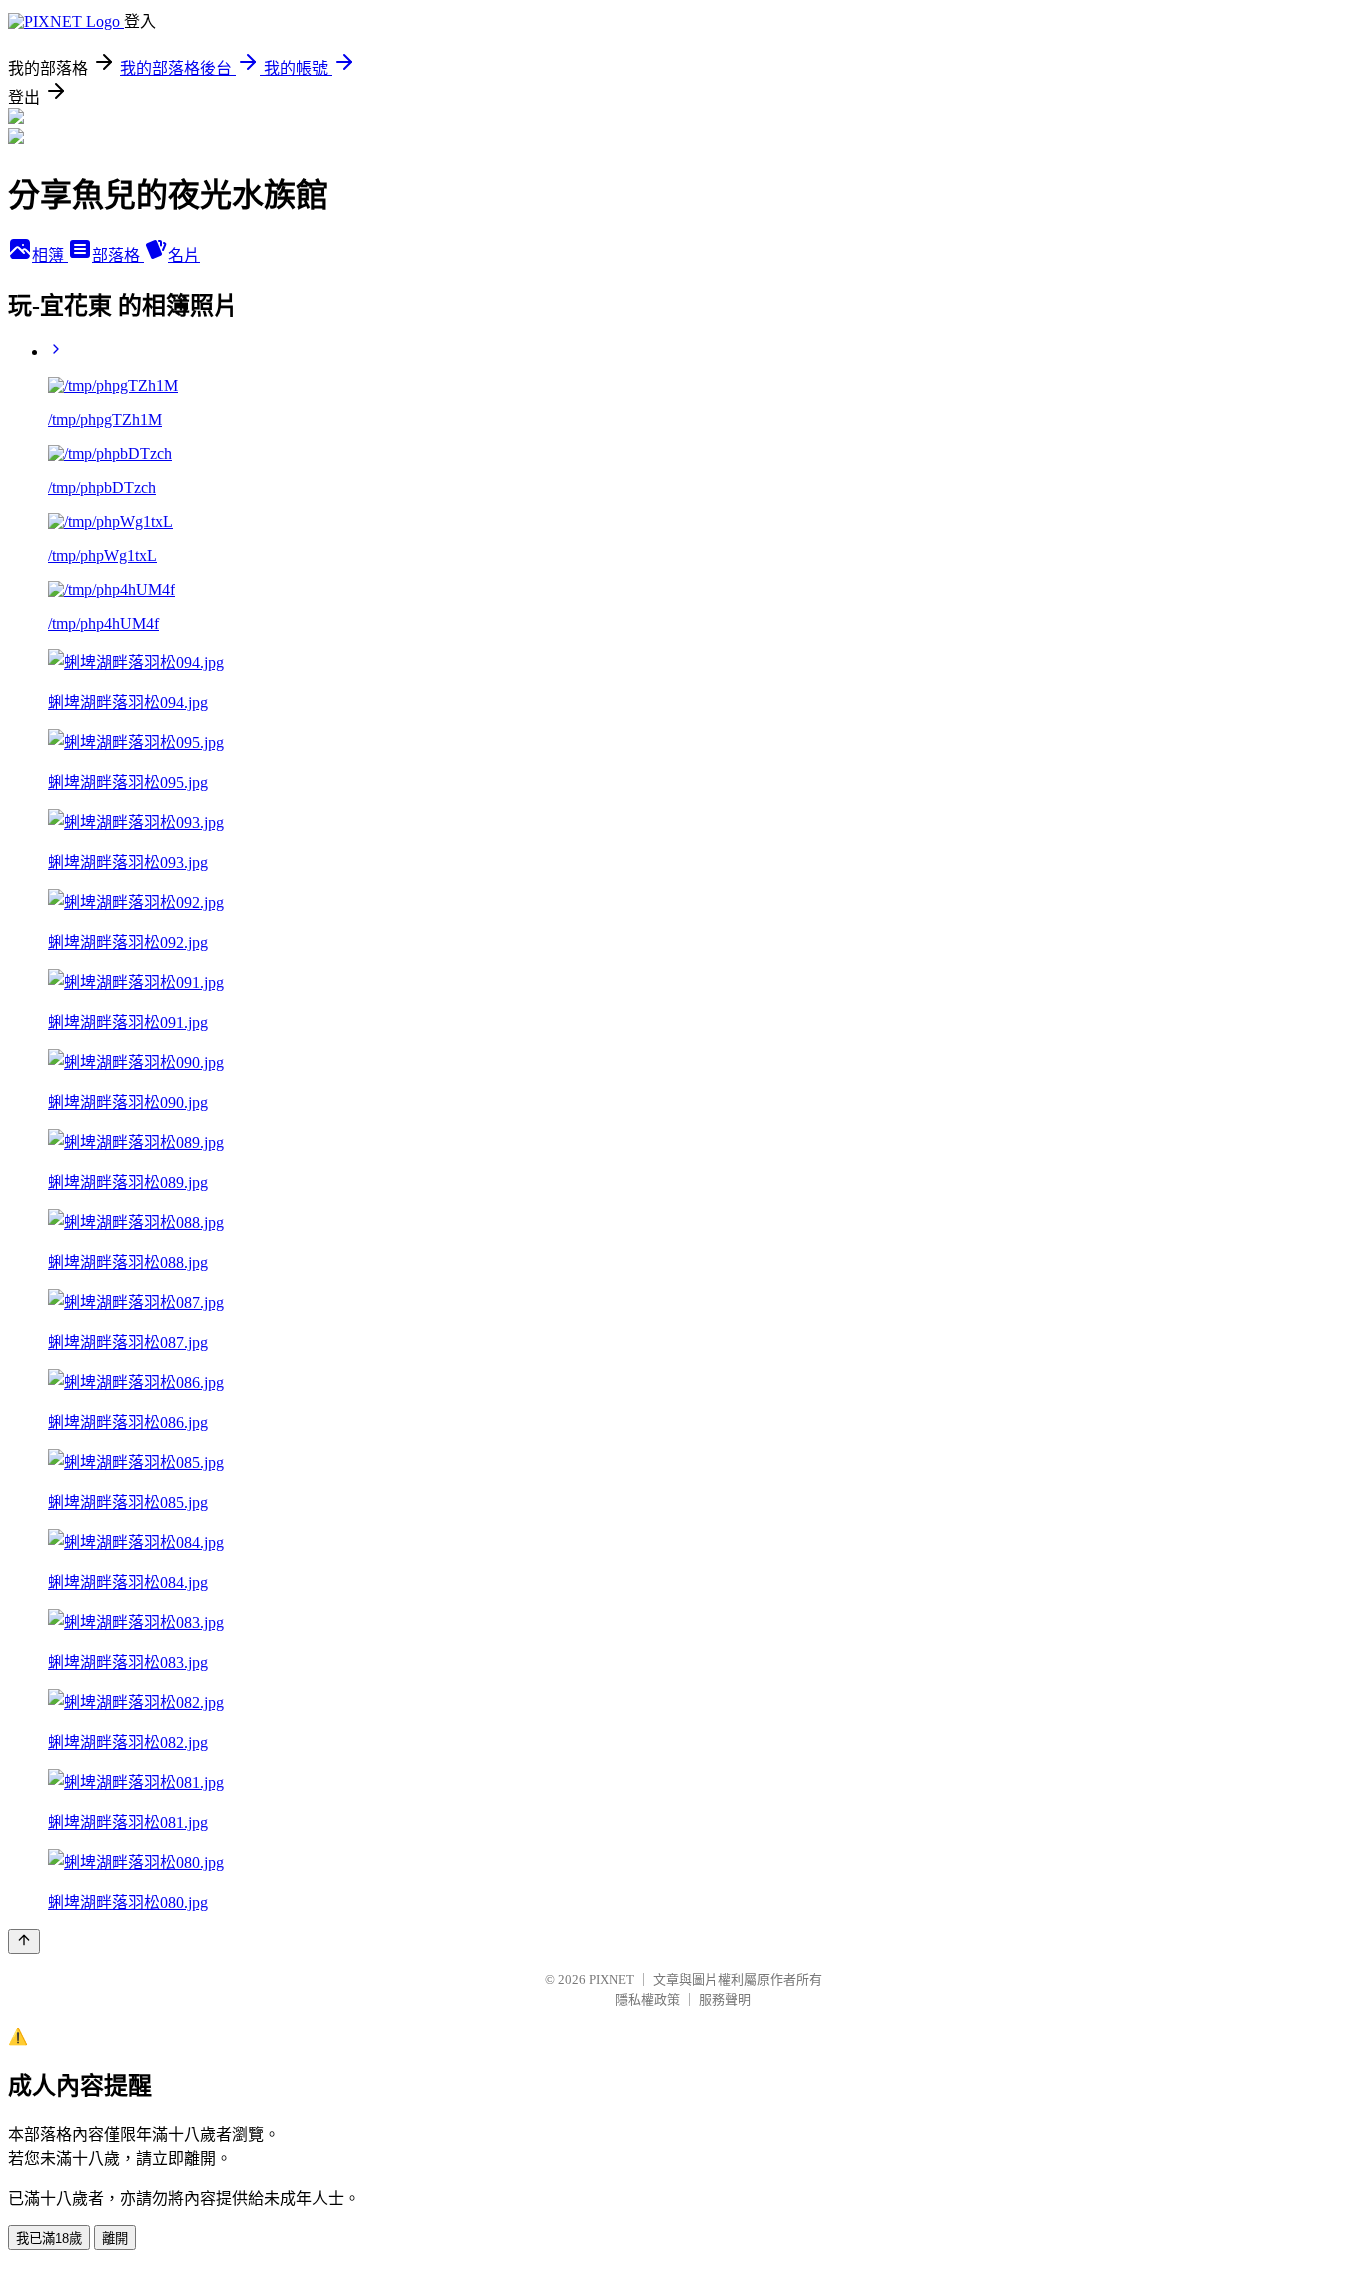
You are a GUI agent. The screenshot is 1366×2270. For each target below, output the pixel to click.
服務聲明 (725, 1999)
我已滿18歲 (49, 2238)
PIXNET (611, 1979)
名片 (184, 255)
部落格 (118, 255)
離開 (115, 2238)
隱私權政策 (647, 1999)
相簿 (50, 255)
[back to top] (24, 1941)
